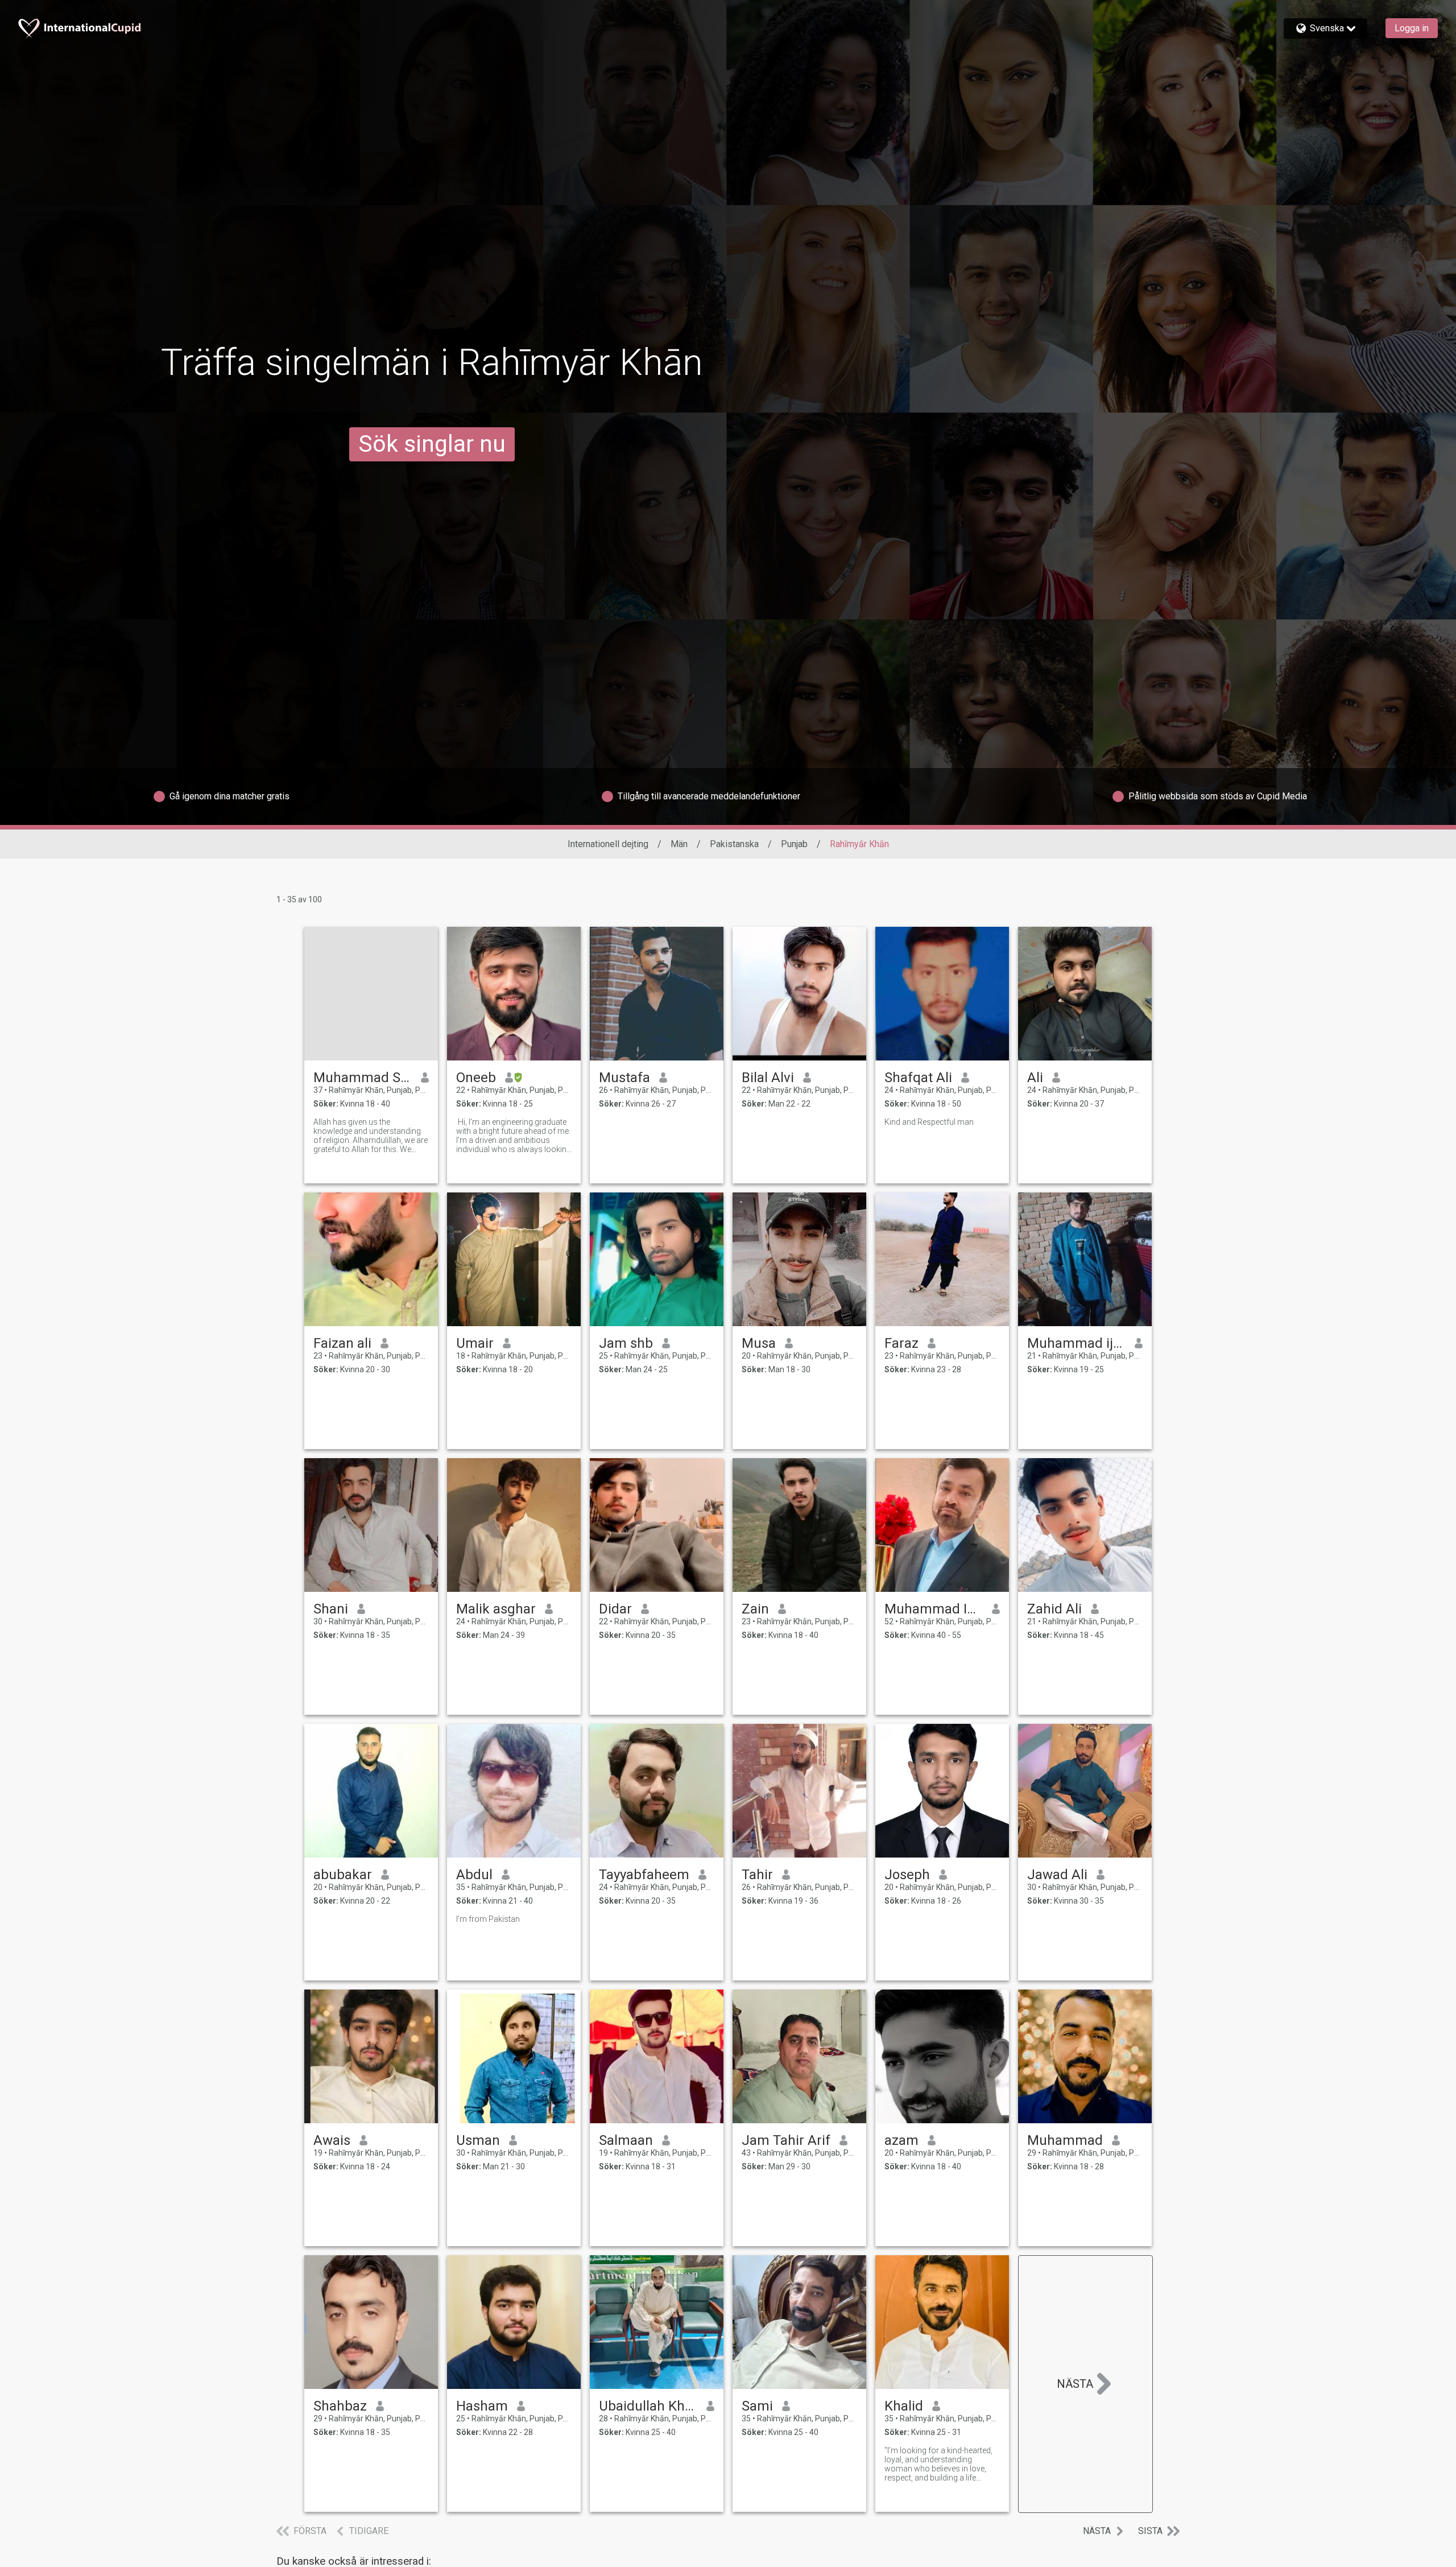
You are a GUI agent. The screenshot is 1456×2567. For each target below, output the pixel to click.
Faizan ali (342, 1343)
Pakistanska (734, 844)
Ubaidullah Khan (648, 2406)
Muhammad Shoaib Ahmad (363, 1078)
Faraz (901, 1343)
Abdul (474, 1875)
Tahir (757, 1875)
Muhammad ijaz (1076, 1343)
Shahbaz (340, 2406)
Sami (757, 2406)
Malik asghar (496, 1609)
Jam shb (626, 1343)
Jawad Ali (1057, 1875)
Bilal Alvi (768, 1078)
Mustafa (624, 1078)
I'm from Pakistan (488, 1919)
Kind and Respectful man (929, 1122)
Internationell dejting (608, 844)
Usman (478, 2140)
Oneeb (476, 1078)
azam (901, 2140)
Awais (332, 2140)
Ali (1035, 1078)
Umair (475, 1343)
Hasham (482, 2406)
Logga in (1412, 28)
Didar (615, 1609)
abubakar (343, 1875)
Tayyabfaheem (644, 1875)
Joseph (907, 1875)
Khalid (904, 2406)
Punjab (794, 844)
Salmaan (626, 2140)
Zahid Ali (1054, 1609)
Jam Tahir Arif (786, 2140)
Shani (331, 1609)
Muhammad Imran (934, 1609)
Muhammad (1065, 2140)
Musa (759, 1343)
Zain (755, 1609)
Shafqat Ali (918, 1078)
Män (679, 844)
